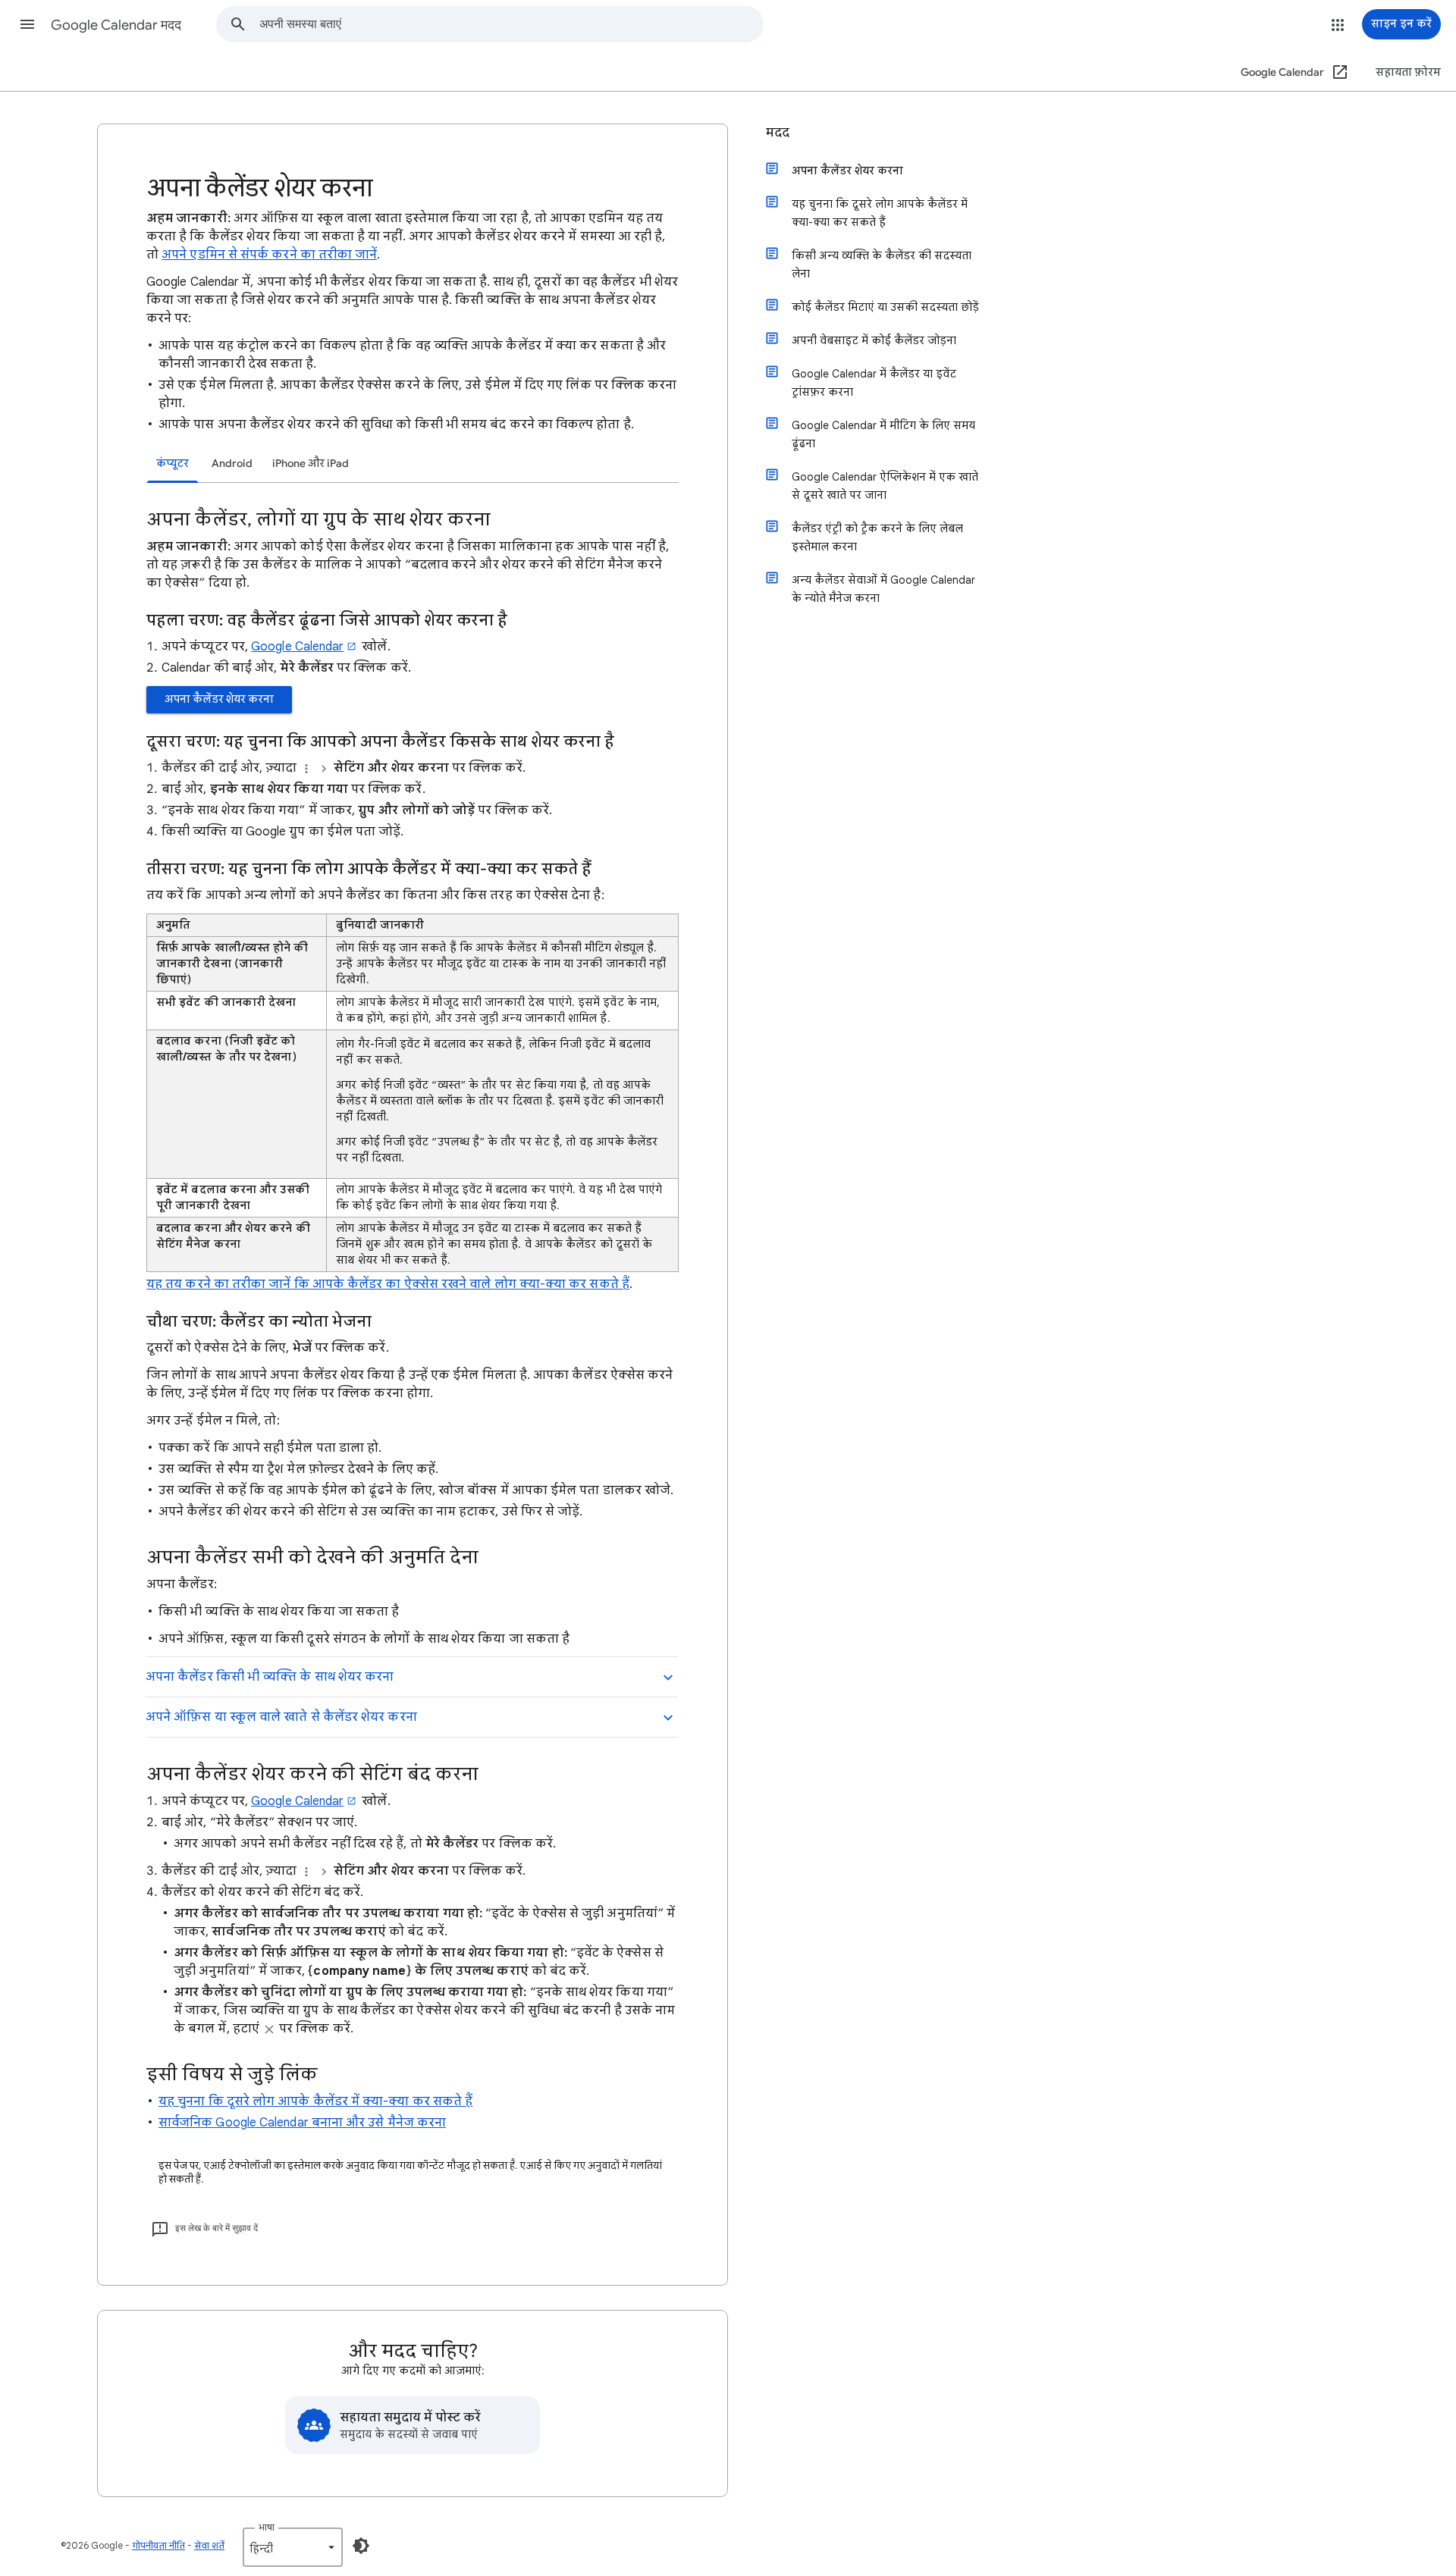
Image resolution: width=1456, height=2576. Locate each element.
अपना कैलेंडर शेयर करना (219, 699)
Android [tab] (232, 464)
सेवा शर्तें (209, 2545)
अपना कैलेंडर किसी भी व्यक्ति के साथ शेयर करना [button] (270, 1677)
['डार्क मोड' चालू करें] (361, 2546)
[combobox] (511, 24)
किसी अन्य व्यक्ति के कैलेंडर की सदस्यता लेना (882, 265)
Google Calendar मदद (116, 25)
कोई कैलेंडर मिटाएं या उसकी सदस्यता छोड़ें (885, 307)
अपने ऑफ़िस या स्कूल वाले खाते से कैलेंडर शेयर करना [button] (281, 1717)
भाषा (267, 2527)
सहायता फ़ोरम (1408, 72)
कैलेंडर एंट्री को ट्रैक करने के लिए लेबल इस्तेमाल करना (877, 537)
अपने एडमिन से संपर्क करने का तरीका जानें (269, 255)
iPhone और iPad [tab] (311, 464)
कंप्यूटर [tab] (173, 464)
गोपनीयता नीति (158, 2545)
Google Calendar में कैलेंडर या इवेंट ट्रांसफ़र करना (874, 383)
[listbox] (293, 2547)
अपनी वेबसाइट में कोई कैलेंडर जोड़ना (874, 340)
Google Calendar (297, 647)
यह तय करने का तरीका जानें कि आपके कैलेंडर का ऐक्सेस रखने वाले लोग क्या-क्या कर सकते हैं (388, 1284)
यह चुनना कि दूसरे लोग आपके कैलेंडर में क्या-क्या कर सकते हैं (315, 2101)
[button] (27, 24)
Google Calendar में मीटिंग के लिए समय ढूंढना (883, 434)
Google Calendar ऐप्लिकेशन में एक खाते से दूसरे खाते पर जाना (885, 486)
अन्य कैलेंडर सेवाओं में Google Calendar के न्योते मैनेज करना (883, 589)
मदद (778, 133)
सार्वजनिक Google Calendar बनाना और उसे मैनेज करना (302, 2123)
